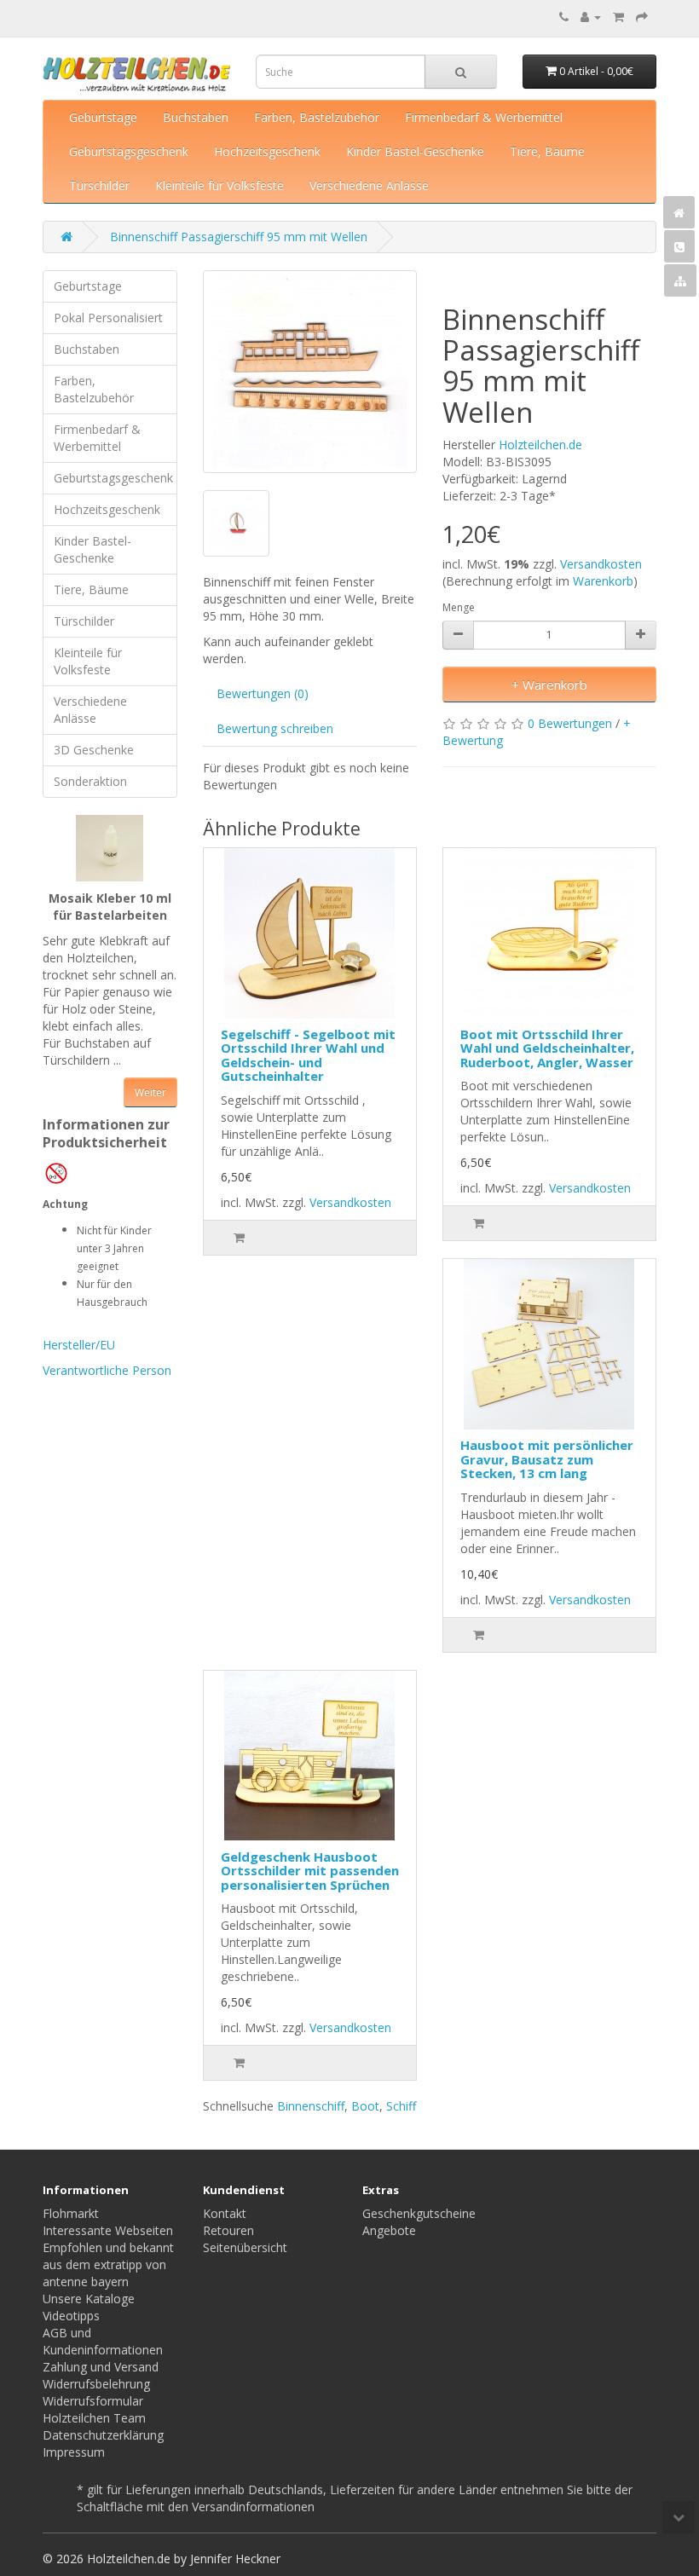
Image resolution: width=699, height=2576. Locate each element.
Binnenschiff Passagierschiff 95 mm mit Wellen (239, 237)
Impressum (74, 2452)
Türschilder (99, 185)
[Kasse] (642, 17)
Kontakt (225, 2213)
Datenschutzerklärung (103, 2435)
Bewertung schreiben (275, 728)
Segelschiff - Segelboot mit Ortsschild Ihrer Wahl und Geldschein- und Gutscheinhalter (308, 1055)
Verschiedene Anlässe (369, 185)
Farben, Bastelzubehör (317, 117)
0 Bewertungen (570, 723)
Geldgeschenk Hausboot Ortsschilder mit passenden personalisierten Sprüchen (310, 1871)
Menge (459, 607)
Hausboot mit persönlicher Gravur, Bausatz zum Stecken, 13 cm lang (547, 1459)
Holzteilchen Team (94, 2418)
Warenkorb (603, 581)
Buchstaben (196, 117)
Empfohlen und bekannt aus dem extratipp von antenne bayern (108, 2264)
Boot (365, 2106)
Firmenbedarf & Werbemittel (484, 117)
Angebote (389, 2230)
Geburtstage (103, 117)
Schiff (401, 2106)
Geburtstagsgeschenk (129, 151)
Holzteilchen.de (540, 445)
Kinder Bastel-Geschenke (415, 151)
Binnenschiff (311, 2106)
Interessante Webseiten (108, 2230)
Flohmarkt (71, 2213)
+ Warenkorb (549, 684)
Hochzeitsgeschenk (267, 151)
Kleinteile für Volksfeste (220, 185)
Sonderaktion (90, 781)
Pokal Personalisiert (108, 318)
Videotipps (71, 2316)
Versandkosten (601, 564)
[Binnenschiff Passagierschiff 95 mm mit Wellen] (310, 372)
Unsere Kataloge (89, 2299)
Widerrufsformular (93, 2401)
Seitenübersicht (245, 2247)
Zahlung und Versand (101, 2367)
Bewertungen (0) (263, 693)
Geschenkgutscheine (419, 2213)
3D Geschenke (94, 750)
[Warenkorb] (618, 17)
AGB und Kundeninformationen (103, 2341)
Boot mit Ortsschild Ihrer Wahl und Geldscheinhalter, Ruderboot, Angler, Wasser (547, 1048)
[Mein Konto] (591, 17)
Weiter (150, 1092)
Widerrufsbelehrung (96, 2384)
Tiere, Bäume (547, 151)
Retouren (228, 2230)
